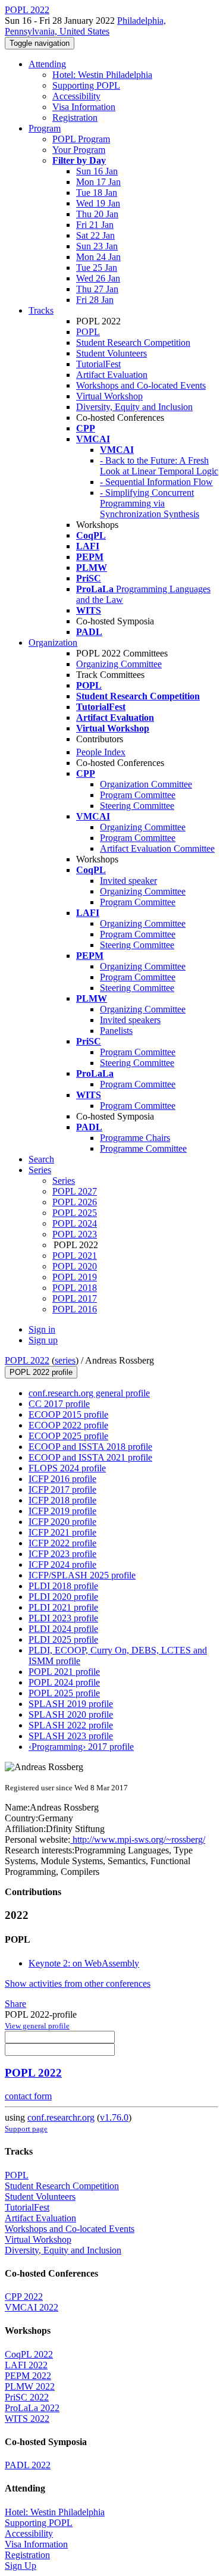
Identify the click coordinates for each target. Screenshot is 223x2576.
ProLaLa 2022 (32, 2408)
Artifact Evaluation (112, 375)
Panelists (116, 1031)
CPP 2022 (24, 2297)
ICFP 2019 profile (62, 1511)
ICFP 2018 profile (62, 1500)
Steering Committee (137, 806)
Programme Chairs (135, 1138)
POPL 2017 (75, 1298)
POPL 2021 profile (64, 1672)
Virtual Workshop (109, 396)
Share (15, 2004)
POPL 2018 (75, 1288)
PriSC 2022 (27, 2397)
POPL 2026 (75, 1202)
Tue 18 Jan (97, 193)
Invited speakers (130, 1020)
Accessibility (76, 96)
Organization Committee (146, 784)
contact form (28, 2096)
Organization (53, 643)
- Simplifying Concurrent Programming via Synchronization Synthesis (150, 503)
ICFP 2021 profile (62, 1532)
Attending (47, 64)
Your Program (79, 150)
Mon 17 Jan (98, 182)
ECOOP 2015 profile (68, 1414)
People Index (101, 752)
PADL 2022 (28, 2465)
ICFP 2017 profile (62, 1489)
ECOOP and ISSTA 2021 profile (90, 1457)
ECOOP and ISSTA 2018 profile (90, 1447)
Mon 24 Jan (98, 257)
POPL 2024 (75, 1223)
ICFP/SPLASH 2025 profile (82, 1575)
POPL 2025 (75, 1213)
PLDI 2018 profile (63, 1586)
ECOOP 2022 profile (68, 1425)
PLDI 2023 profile (63, 1618)
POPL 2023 (75, 1234)
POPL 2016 (75, 1309)
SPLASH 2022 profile (71, 1725)
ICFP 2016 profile (62, 1479)
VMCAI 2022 (32, 2307)
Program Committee (138, 795)
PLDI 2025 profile (63, 1639)
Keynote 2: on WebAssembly (84, 1963)
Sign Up (21, 2566)
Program (45, 128)
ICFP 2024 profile (62, 1564)
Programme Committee (143, 1148)
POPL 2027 (75, 1191)
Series (64, 1181)
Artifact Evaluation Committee (157, 848)
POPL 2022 (27, 1360)
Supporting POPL (86, 85)
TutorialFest (98, 364)
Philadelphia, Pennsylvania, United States (85, 26)
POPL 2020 (75, 1266)
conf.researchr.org (61, 2117)
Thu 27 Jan (97, 289)
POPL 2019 (75, 1277)
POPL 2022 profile (41, 1372)
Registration (75, 118)
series (65, 1360)
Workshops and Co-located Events (141, 385)
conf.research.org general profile (89, 1393)
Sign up (43, 1340)
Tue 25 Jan (97, 268)
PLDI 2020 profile (63, 1597)
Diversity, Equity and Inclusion (134, 407)
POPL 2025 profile (64, 1693)
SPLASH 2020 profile (71, 1714)
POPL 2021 (75, 1256)
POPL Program (81, 139)
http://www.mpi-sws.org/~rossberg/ (138, 1839)
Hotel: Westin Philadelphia (102, 75)
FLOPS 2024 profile (67, 1468)
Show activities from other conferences (78, 1983)
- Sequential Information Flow (156, 482)
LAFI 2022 (26, 2365)
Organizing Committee (119, 664)
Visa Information (84, 107)
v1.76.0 (114, 2117)
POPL (88, 332)
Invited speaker (128, 881)
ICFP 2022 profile (62, 1543)
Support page (26, 2129)
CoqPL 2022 (29, 2354)
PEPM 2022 (28, 2376)
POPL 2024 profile (64, 1682)
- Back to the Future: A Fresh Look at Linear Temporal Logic (159, 466)
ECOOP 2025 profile (68, 1436)
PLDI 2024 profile (63, 1629)
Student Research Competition (133, 343)
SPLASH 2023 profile (71, 1736)
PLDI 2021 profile (63, 1607)
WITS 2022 (27, 2419)
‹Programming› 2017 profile (81, 1747)
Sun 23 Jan (97, 246)
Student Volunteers (111, 353)
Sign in (42, 1329)
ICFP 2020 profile (62, 1522)
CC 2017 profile (59, 1404)
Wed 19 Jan (98, 203)
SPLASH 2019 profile (71, 1704)
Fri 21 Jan (95, 225)
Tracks (41, 310)
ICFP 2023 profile (62, 1554)
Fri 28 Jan (95, 300)
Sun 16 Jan (97, 171)
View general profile (37, 2026)
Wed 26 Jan (98, 278)
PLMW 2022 (30, 2386)
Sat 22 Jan (95, 235)
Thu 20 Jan (97, 214)
